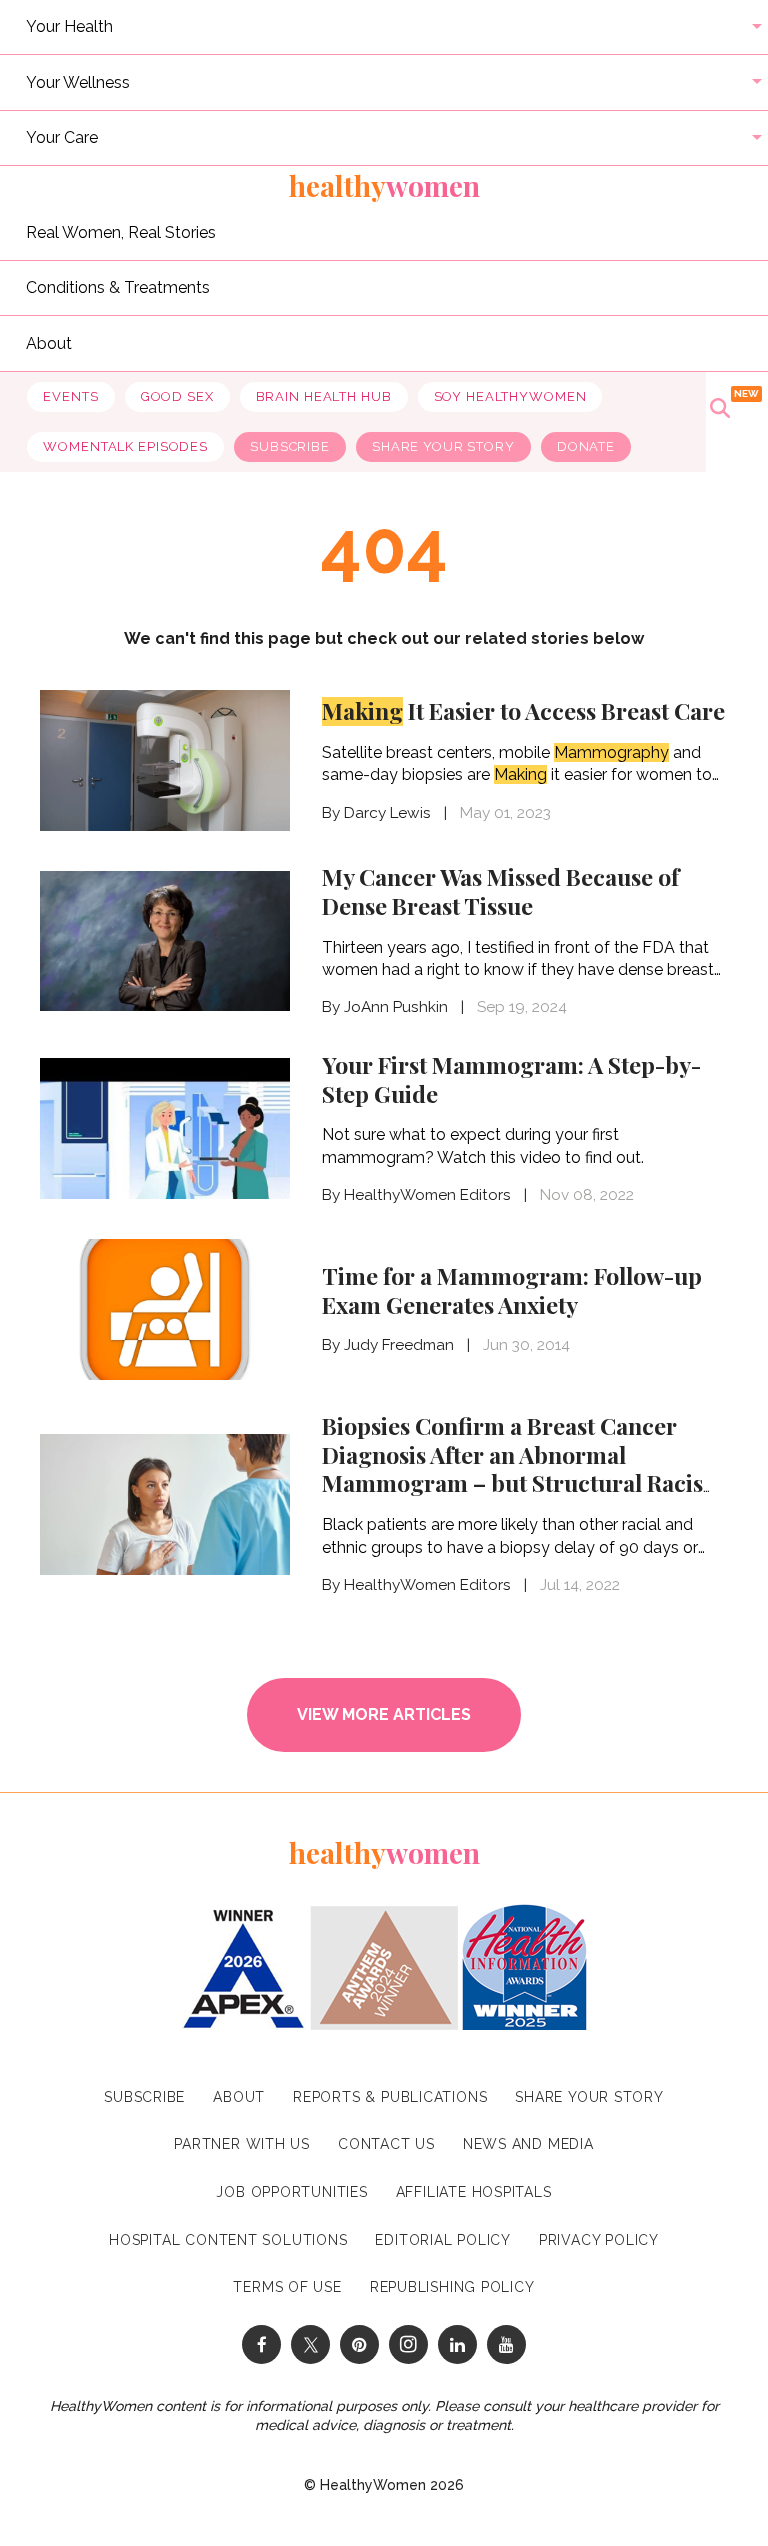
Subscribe (290, 446)
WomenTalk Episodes (125, 446)
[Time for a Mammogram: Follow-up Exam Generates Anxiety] (165, 1307)
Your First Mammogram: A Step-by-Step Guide (511, 1079)
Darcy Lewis (387, 813)
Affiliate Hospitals (474, 2192)
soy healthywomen (510, 396)
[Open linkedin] (457, 2344)
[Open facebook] (261, 2344)
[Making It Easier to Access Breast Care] (165, 758)
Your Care (62, 137)
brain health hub (324, 396)
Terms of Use (287, 2287)
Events (70, 396)
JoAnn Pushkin (396, 1007)
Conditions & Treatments (118, 287)
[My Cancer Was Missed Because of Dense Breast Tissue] (165, 939)
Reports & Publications (390, 2097)
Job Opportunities (291, 2192)
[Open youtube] (506, 2344)
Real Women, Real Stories (121, 231)
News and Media (528, 2144)
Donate (586, 446)
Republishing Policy (452, 2287)
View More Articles (384, 1714)
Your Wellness (78, 81)
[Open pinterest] (359, 2344)
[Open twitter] (310, 2344)
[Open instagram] (408, 2344)
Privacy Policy (599, 2240)
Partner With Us (242, 2144)
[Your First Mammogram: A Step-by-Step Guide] (165, 1126)
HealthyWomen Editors (427, 1195)
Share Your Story (443, 446)
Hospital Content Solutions (228, 2240)
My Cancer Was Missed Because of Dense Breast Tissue (500, 891)
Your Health (69, 26)
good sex (177, 396)
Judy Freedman (399, 1345)
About (49, 342)
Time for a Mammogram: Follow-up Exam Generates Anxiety (512, 1290)
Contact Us (386, 2144)
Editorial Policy (442, 2240)
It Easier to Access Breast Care (523, 710)
